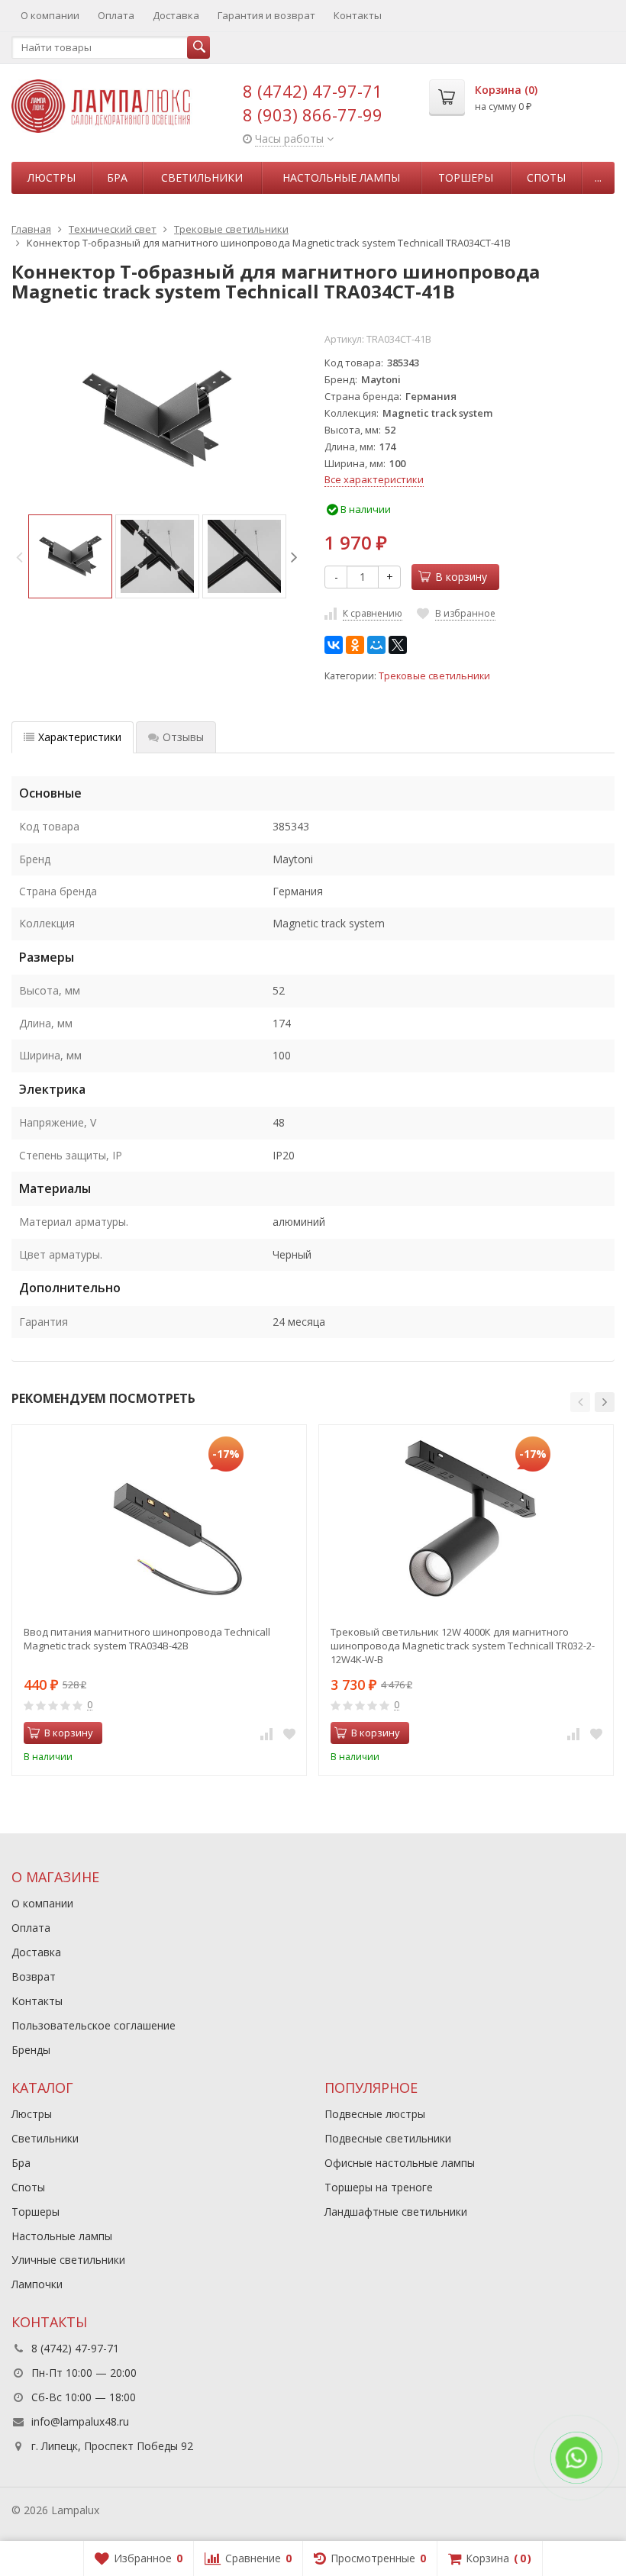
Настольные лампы (341, 177)
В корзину (461, 577)
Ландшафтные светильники (396, 2212)
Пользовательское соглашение (94, 2025)
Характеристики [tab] (80, 737)
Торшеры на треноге (379, 2187)
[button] (580, 1402)
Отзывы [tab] (183, 737)
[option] (70, 556)
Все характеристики (374, 479)
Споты (546, 177)
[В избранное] (289, 1733)
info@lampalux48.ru (80, 2421)
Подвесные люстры (375, 2114)
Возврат (34, 1976)
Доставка (176, 15)
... (598, 177)
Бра (117, 177)
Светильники (202, 177)
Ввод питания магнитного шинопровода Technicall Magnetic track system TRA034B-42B (147, 1639)
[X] (398, 645)
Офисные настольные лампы (400, 2163)
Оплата (116, 15)
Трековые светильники (434, 676)
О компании (50, 15)
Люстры (52, 177)
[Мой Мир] (376, 645)
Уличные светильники (68, 2260)
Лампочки (37, 2284)
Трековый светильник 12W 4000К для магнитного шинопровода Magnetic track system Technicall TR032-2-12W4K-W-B (463, 1646)
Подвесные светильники (388, 2138)
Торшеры (466, 177)
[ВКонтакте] (334, 645)
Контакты (358, 15)
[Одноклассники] (355, 645)
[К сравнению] (266, 1733)
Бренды (31, 2050)
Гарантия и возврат (266, 15)
